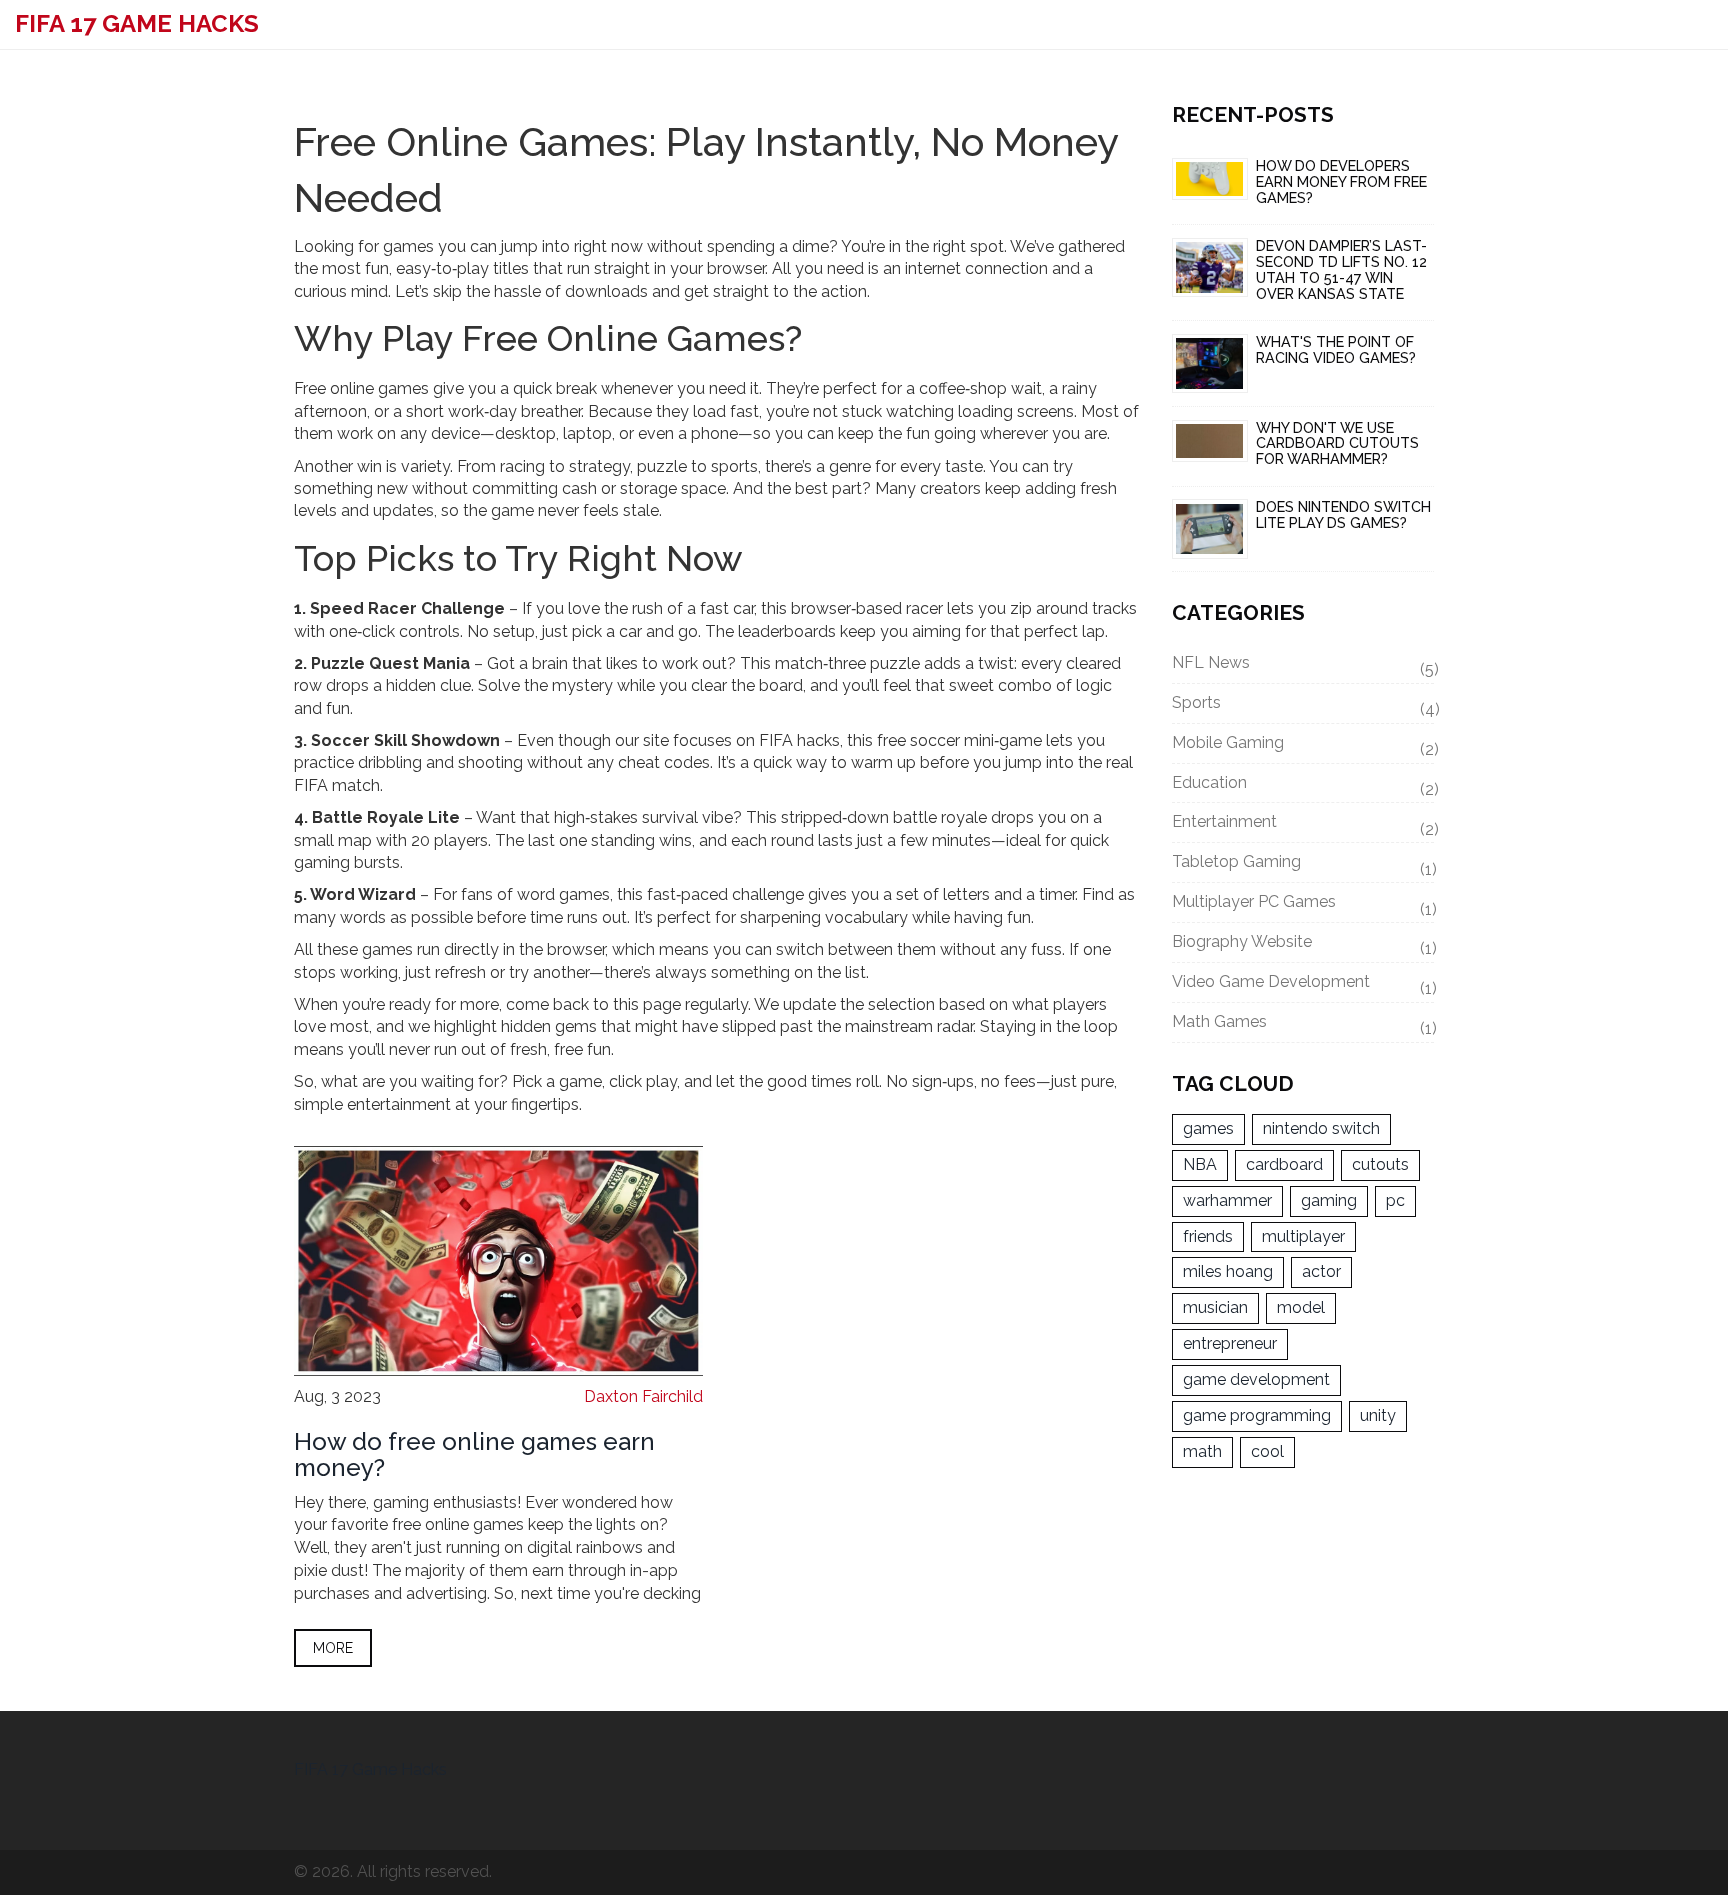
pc (1395, 1200)
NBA (1200, 1164)
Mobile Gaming (1303, 746)
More (333, 1648)
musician (1215, 1307)
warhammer (1227, 1200)
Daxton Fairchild (643, 1396)
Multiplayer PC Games (1303, 905)
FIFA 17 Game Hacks (137, 23)
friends (1208, 1236)
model (1301, 1307)
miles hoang (1228, 1271)
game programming (1257, 1415)
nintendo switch (1321, 1128)
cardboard (1284, 1164)
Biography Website (1303, 945)
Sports (1303, 706)
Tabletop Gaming (1303, 865)
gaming (1329, 1200)
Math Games (1303, 1025)
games (1208, 1128)
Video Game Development (1303, 985)
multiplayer (1303, 1236)
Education (1303, 786)
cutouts (1380, 1164)
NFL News (1303, 666)
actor (1321, 1271)
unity (1378, 1415)
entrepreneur (1230, 1343)
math (1202, 1451)
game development (1256, 1379)
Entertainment (1303, 825)
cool (1267, 1451)
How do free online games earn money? (474, 1454)
